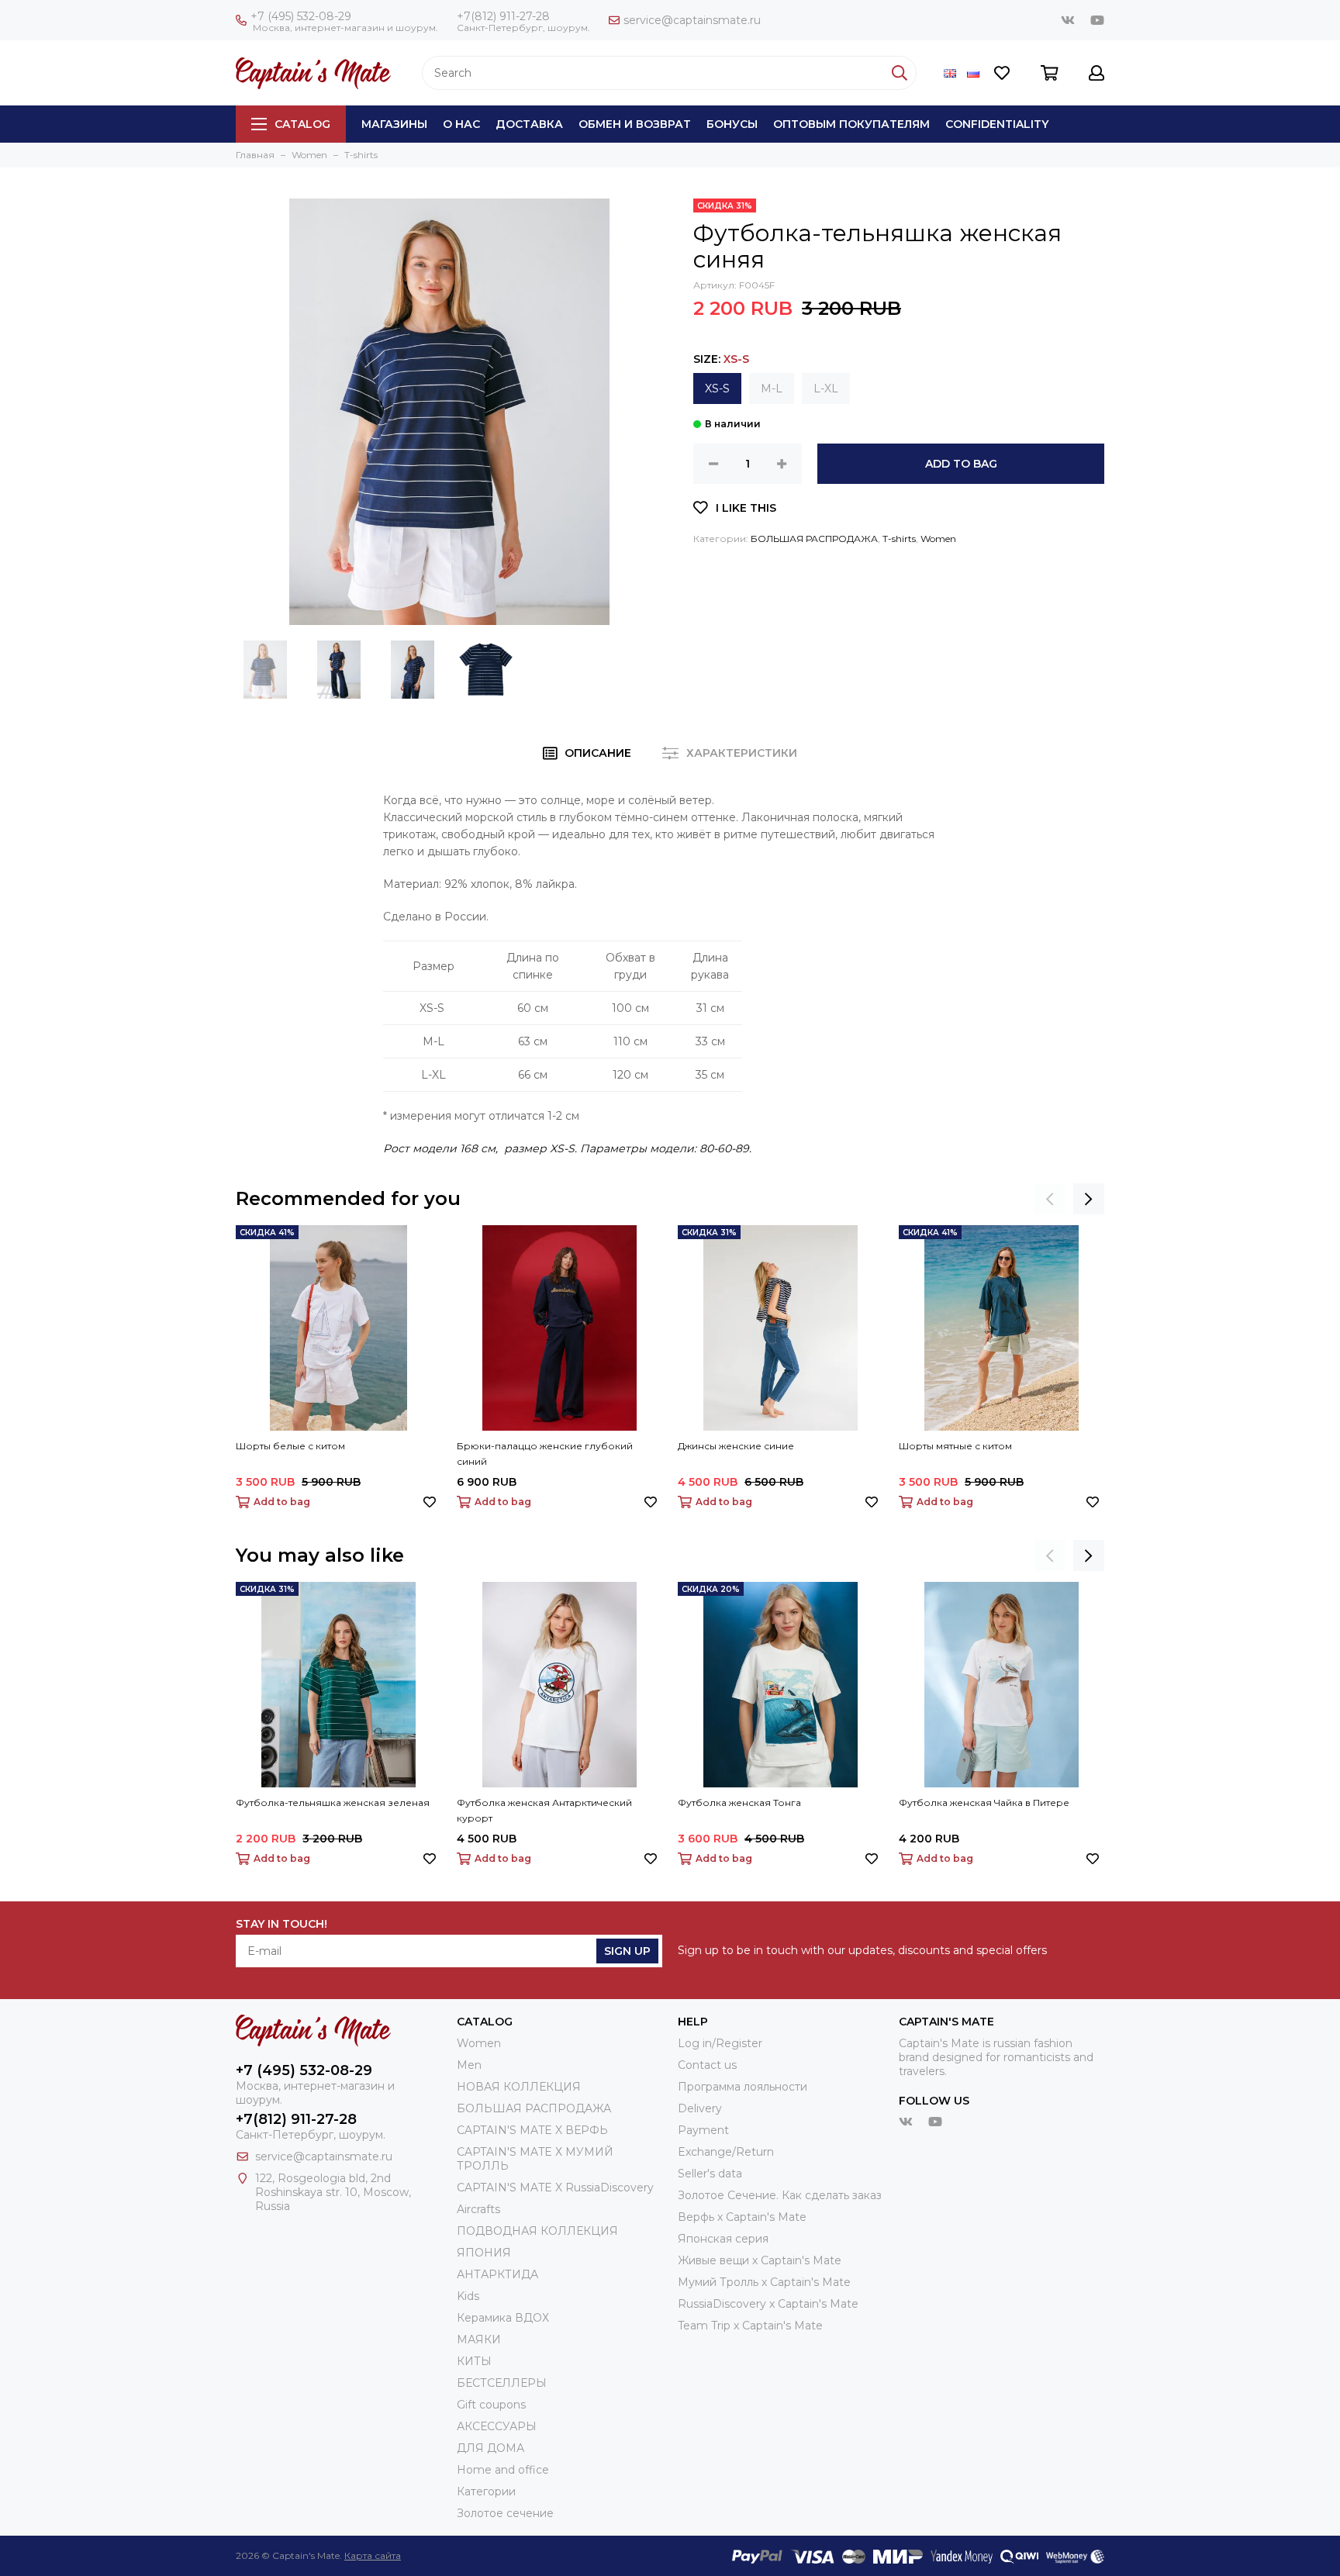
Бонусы (732, 124)
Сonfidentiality (997, 124)
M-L (772, 388)
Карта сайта (373, 2555)
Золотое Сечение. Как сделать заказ (780, 2195)
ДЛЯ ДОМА (490, 2448)
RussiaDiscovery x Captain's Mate (768, 2304)
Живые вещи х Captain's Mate (760, 2260)
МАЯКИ (479, 2339)
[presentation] (1050, 1199)
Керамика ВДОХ (503, 2318)
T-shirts (899, 539)
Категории (486, 2491)
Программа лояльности (743, 2087)
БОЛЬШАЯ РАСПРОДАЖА (814, 539)
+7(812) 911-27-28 (503, 16)
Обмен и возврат (635, 124)
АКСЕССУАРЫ (497, 2426)
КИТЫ (474, 2361)
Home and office (503, 2470)
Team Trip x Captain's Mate (750, 2326)
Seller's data (710, 2174)
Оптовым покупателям (851, 124)
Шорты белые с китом (290, 1446)
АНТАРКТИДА (497, 2274)
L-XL (826, 388)
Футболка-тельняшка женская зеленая (333, 1803)
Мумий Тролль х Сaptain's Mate (764, 2282)
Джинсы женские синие (736, 1446)
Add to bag (961, 464)
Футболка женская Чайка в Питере (984, 1803)
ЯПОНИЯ (484, 2253)
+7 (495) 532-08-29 (301, 16)
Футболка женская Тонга (739, 1803)
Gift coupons (491, 2405)
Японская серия (723, 2239)
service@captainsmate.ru (692, 20)
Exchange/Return (726, 2152)
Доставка (529, 124)
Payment (703, 2130)
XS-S (717, 388)
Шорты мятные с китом (955, 1446)
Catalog (302, 124)
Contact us (707, 2065)
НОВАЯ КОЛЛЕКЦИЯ (519, 2087)
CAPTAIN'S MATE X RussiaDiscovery (555, 2188)
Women (938, 539)
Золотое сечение (505, 2513)
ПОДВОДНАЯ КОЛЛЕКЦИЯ (537, 2231)
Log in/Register (720, 2043)
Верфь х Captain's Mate (742, 2217)
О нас (461, 124)
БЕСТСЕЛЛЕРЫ (502, 2383)
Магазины (394, 124)
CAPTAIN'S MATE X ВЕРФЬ (532, 2130)
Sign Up (627, 1951)
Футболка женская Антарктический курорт (544, 1810)
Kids (468, 2296)
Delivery (700, 2108)
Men (469, 2065)
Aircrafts (478, 2209)
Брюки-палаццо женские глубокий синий (545, 1454)
